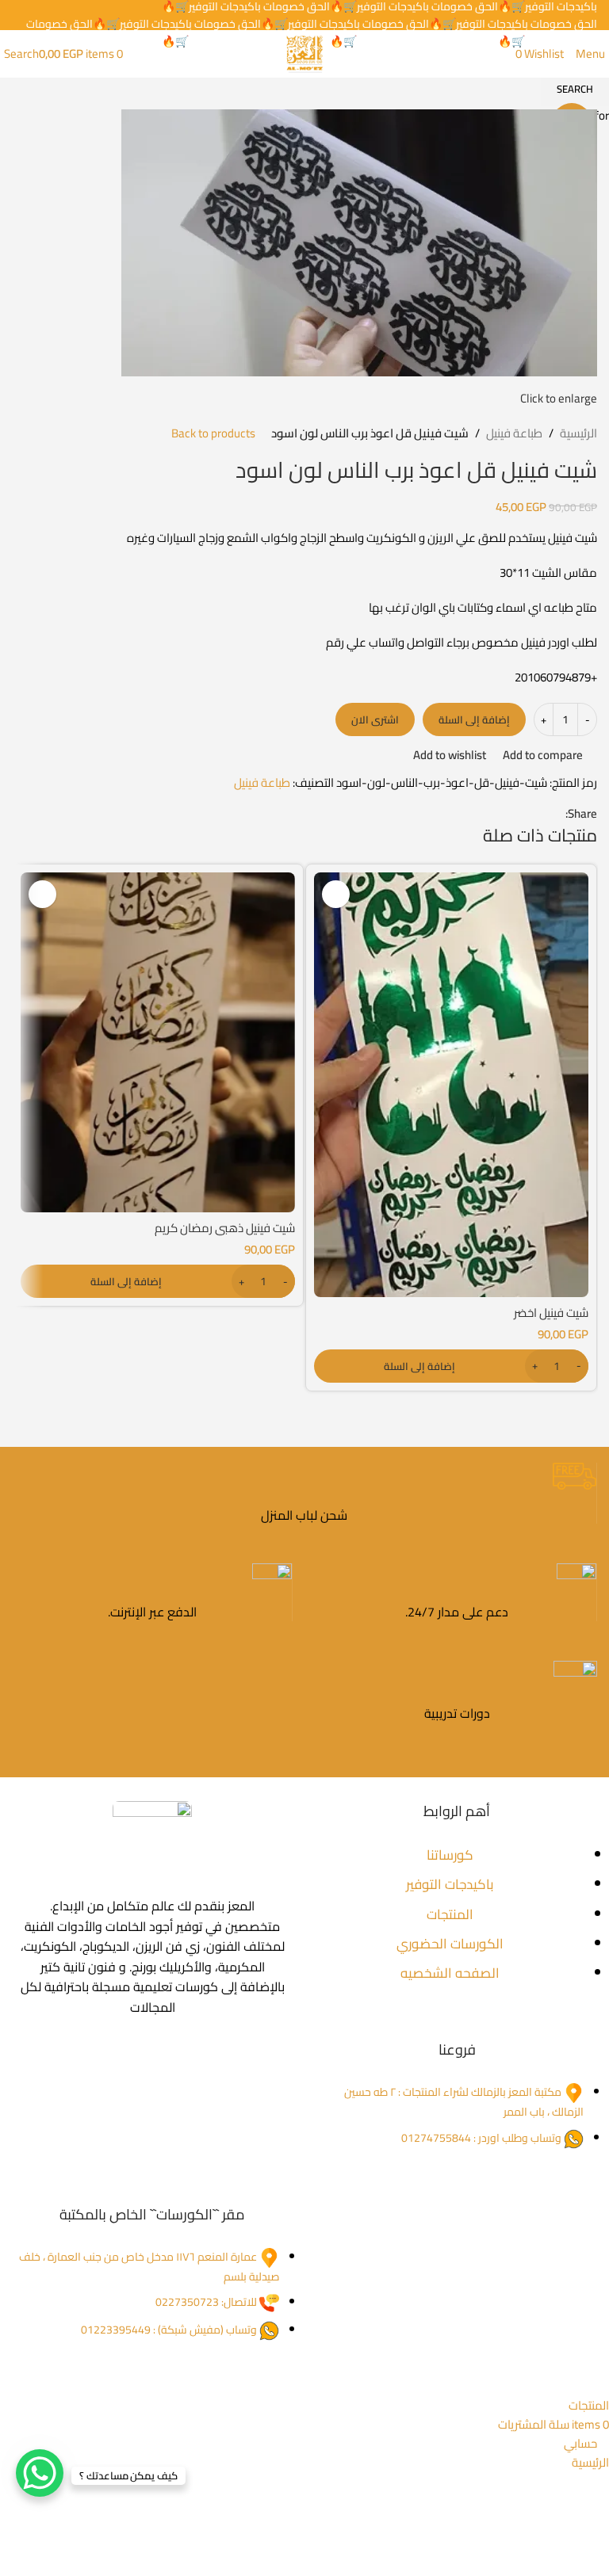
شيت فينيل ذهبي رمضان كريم (225, 1228)
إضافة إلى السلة (474, 719)
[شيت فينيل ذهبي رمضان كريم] (158, 1043)
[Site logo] (304, 53)
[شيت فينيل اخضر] (451, 1085)
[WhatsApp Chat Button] (40, 2473)
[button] (451, 1366)
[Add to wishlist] (336, 894)
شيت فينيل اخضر (551, 1313)
